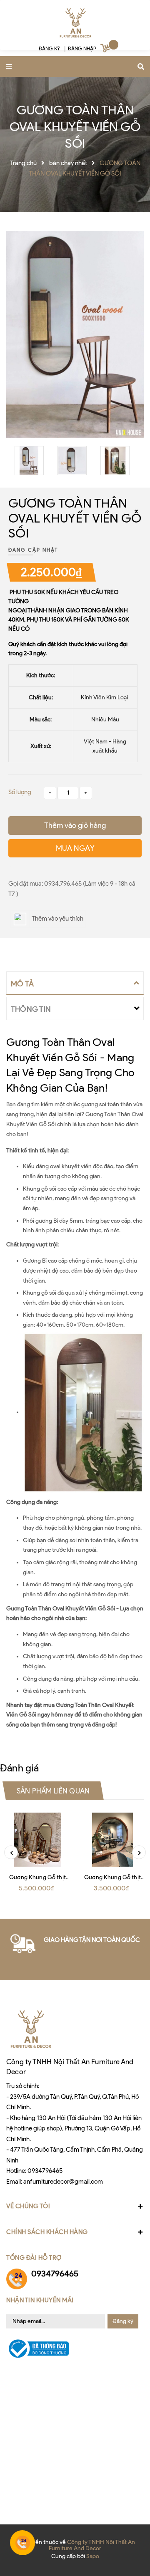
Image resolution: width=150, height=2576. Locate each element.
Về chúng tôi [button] (28, 2206)
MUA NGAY (75, 848)
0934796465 (45, 2171)
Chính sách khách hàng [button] (47, 2232)
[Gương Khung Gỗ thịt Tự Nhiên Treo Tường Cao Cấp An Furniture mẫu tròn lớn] (112, 1840)
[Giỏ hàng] (106, 50)
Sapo (93, 2556)
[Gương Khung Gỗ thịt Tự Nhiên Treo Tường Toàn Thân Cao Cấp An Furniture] (37, 1840)
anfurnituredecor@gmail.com (63, 2182)
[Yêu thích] (11, 866)
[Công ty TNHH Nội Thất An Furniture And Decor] (75, 23)
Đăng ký (123, 2321)
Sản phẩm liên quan (53, 1791)
